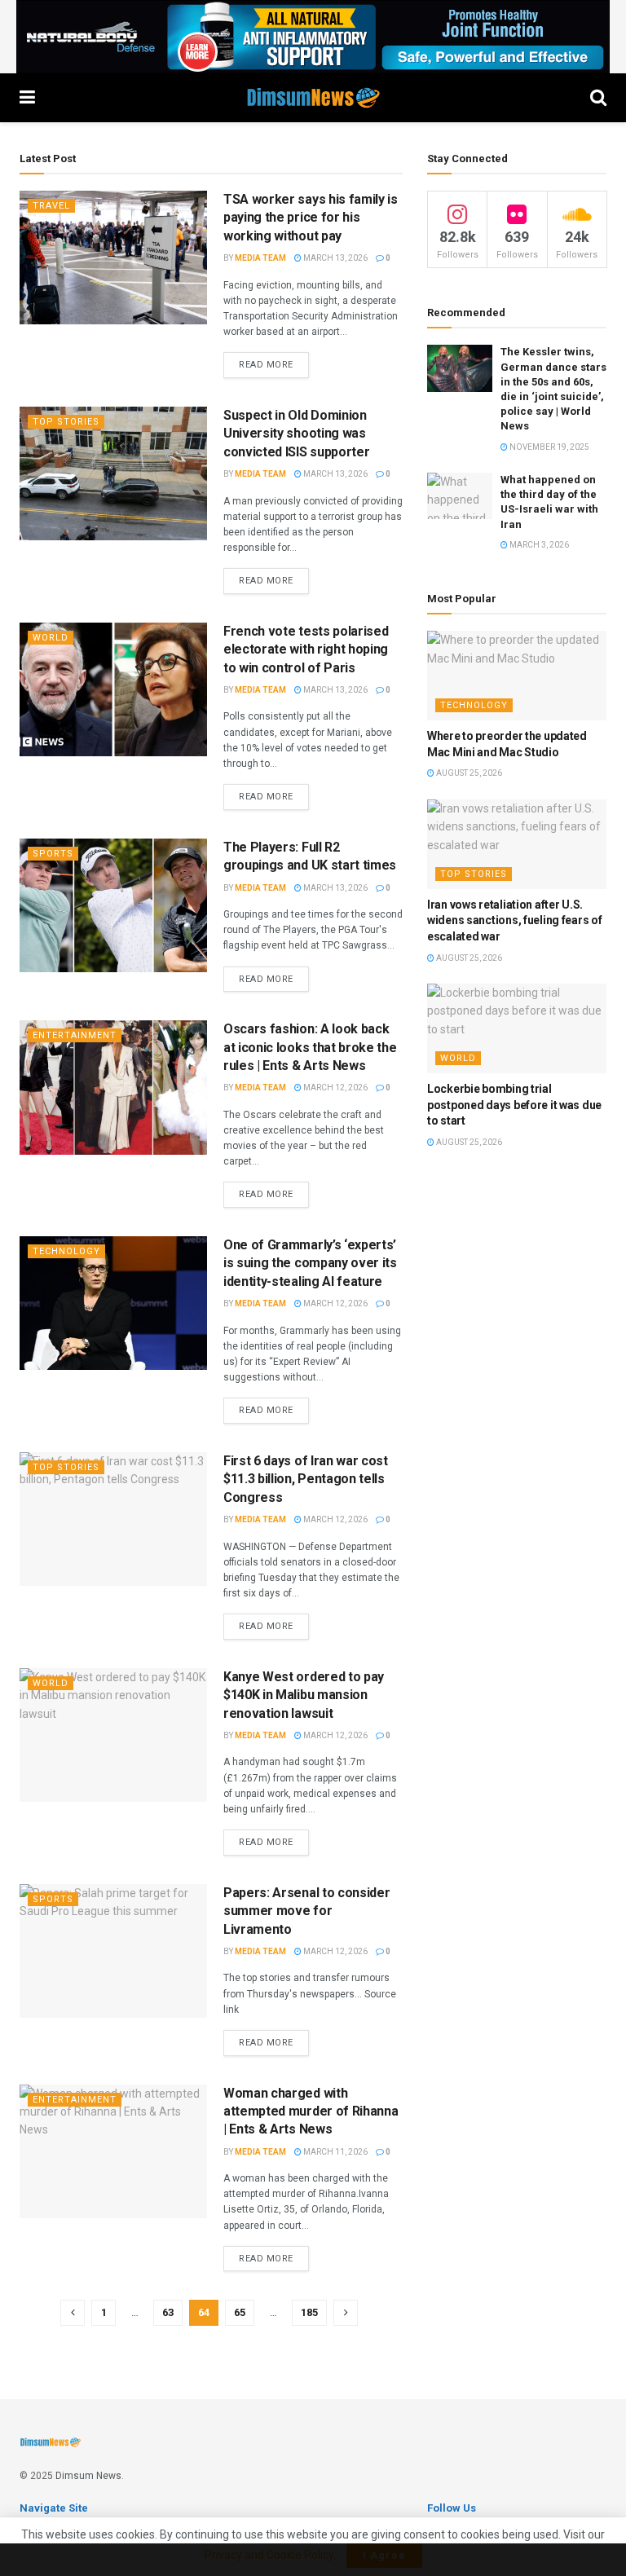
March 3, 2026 (538, 545)
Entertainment (75, 1035)
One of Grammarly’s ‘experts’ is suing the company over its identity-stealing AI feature (310, 1263)
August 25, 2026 (468, 773)
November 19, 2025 (549, 447)
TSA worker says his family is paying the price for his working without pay (311, 218)
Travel (51, 206)
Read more (266, 365)
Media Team (260, 258)
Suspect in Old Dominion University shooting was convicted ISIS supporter (296, 434)
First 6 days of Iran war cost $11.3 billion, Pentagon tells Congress (306, 1479)
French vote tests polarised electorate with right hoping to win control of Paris (306, 650)
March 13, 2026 (335, 258)
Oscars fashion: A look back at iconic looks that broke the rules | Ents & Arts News (310, 1047)
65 (240, 2312)
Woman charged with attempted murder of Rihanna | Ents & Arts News (311, 2111)
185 (309, 2312)
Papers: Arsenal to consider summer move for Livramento (306, 1911)
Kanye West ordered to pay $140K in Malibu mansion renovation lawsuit (304, 1695)
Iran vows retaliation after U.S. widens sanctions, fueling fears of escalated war (514, 920)
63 (168, 2312)
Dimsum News (88, 2476)
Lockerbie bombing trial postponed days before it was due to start (514, 1105)
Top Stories (66, 422)
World (51, 638)
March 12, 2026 (335, 1088)
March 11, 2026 (335, 2152)
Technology (66, 1251)
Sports (53, 854)
